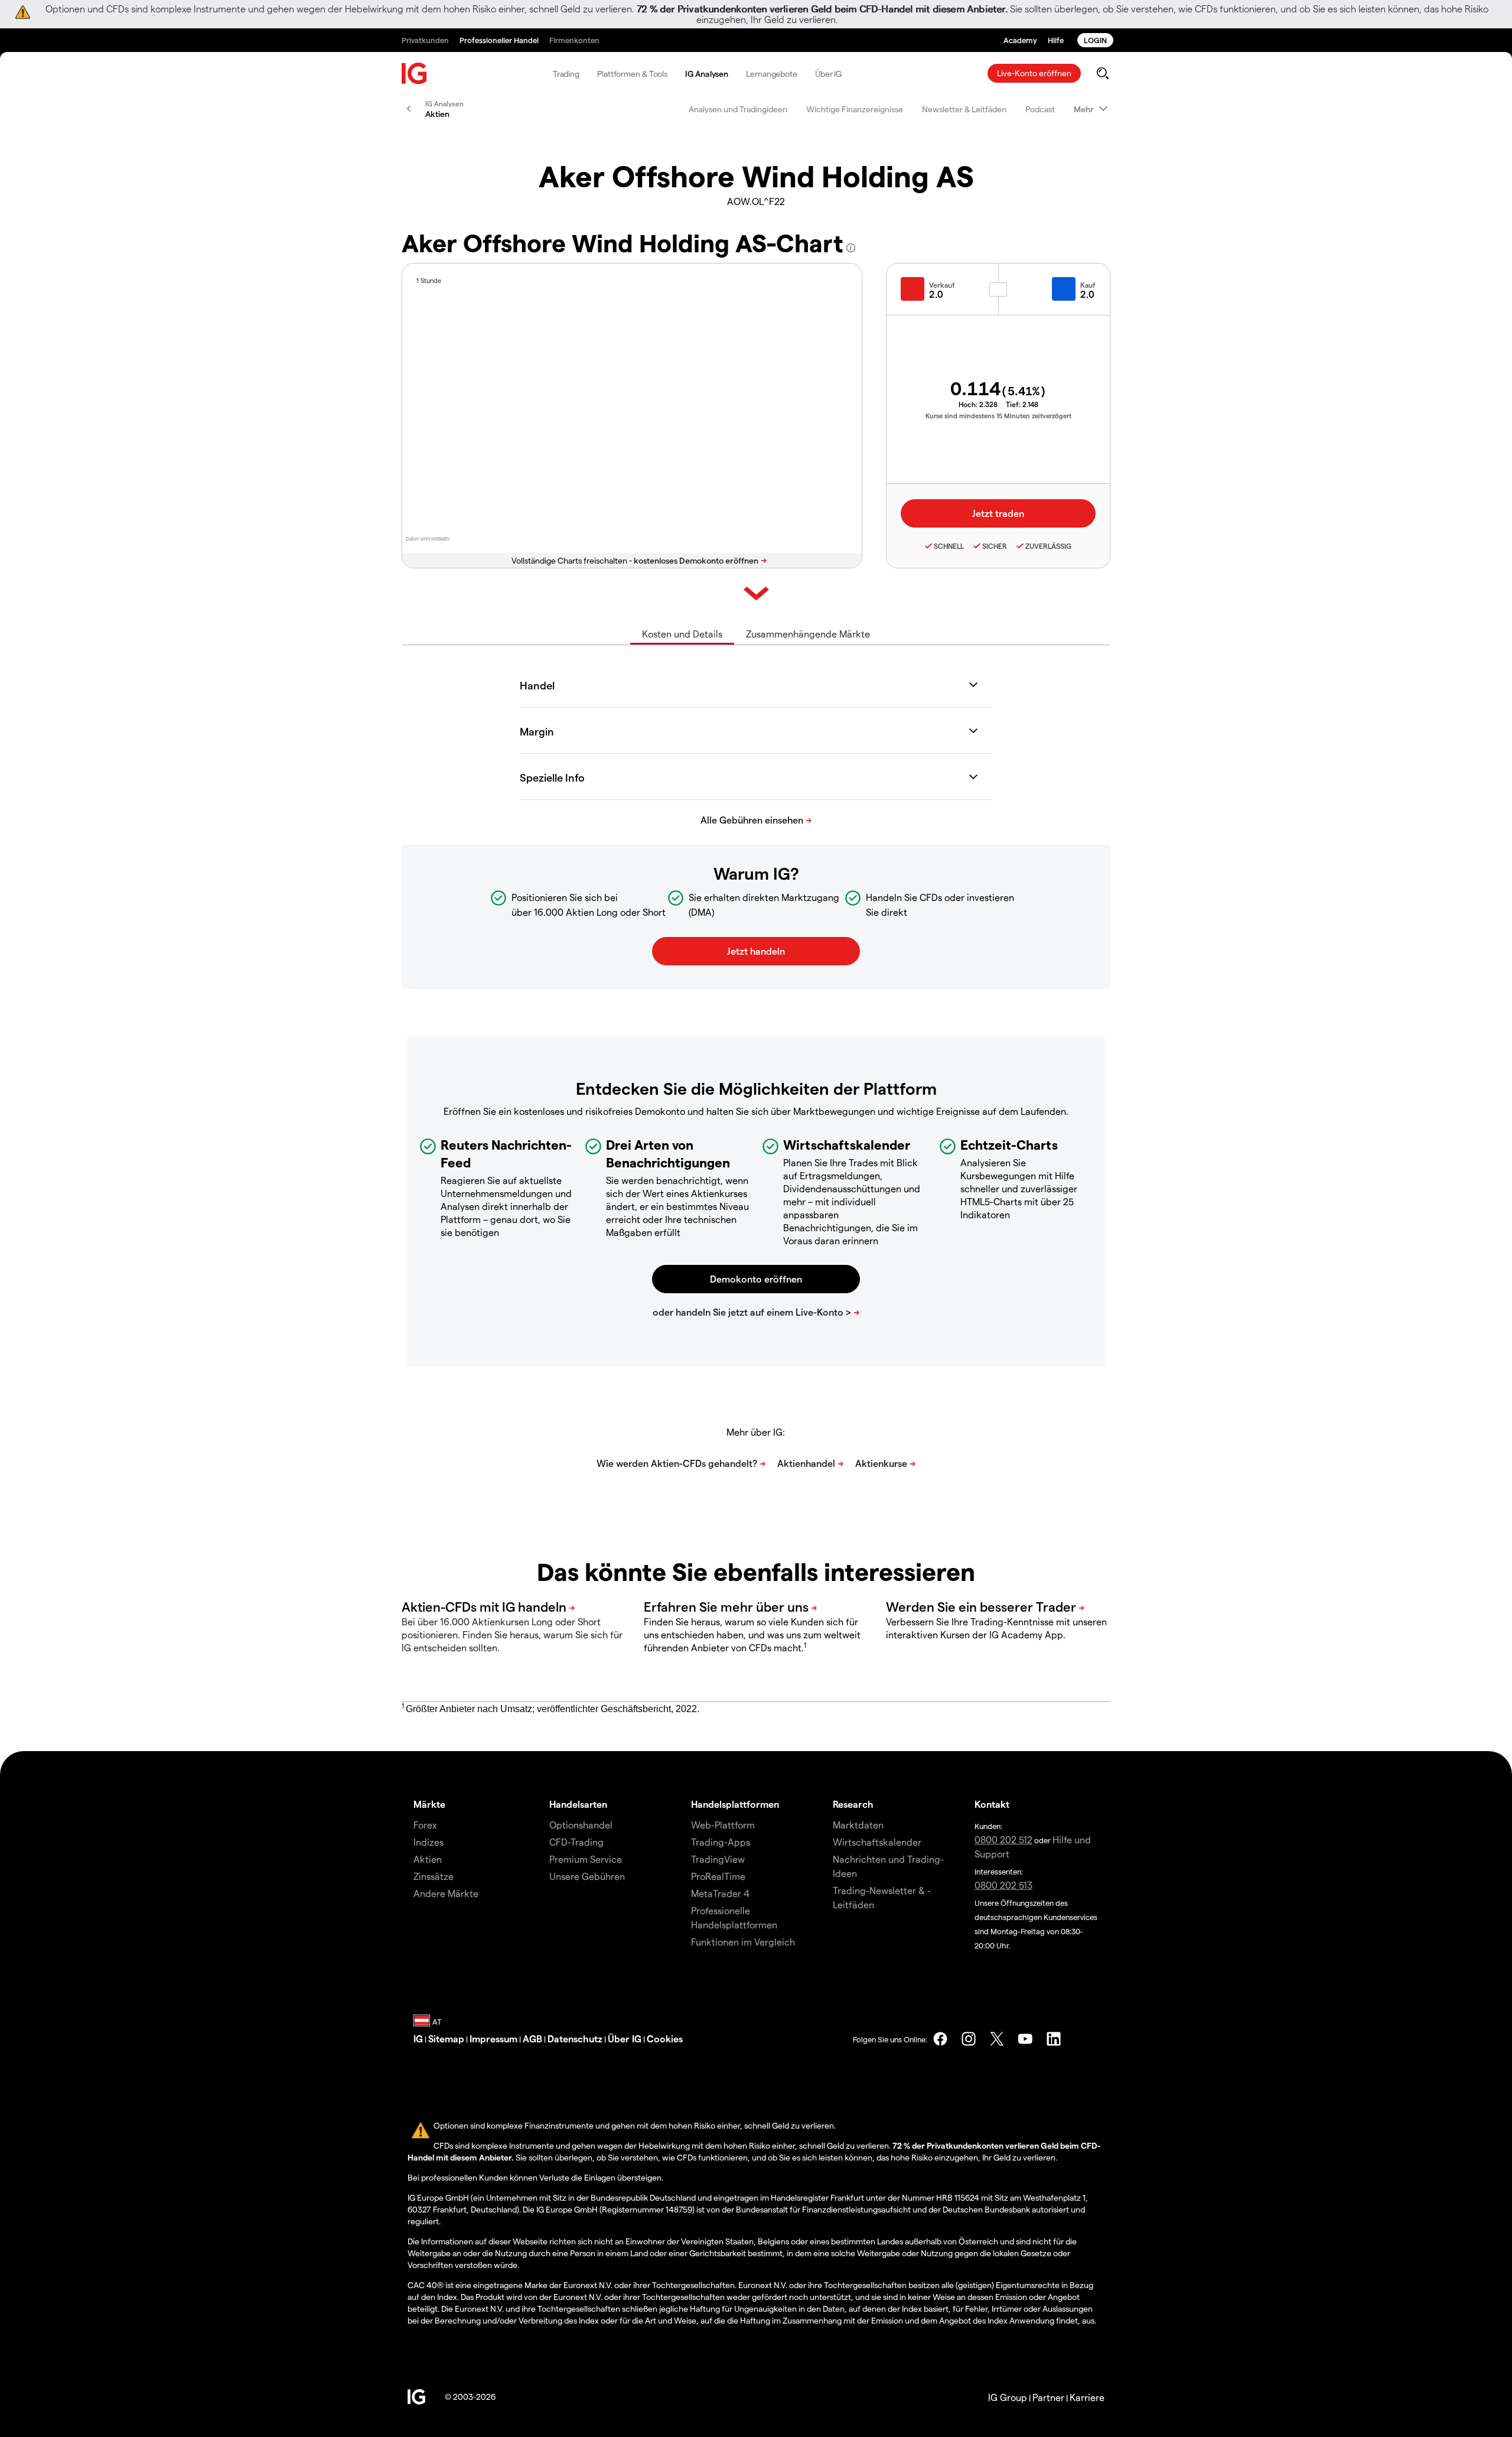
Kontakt (992, 1804)
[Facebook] (940, 2039)
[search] (1102, 73)
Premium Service (586, 1859)
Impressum (493, 2039)
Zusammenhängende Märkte (808, 634)
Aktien (428, 1859)
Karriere (1087, 2397)
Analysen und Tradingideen (738, 109)
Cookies (665, 2039)
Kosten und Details (682, 634)
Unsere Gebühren (587, 1876)
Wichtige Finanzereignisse (855, 109)
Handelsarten (578, 1804)
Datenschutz (575, 2039)
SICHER (995, 546)
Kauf (1088, 285)
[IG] (415, 74)
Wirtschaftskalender (877, 1842)
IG (418, 2039)
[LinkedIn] (1054, 2039)
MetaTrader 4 (720, 1893)
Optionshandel (581, 1825)
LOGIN (1095, 40)
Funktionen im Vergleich (743, 1942)
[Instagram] (969, 2039)
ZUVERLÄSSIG (1048, 546)
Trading (566, 74)
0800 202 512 (1003, 1839)
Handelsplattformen (735, 1804)
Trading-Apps (721, 1842)
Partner (1048, 2397)
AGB (532, 2039)
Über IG (828, 74)
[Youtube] (1025, 2039)
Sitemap (446, 2039)
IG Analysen (707, 74)
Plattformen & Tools (632, 74)
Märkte (429, 1804)
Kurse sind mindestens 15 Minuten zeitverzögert (998, 416)
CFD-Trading (576, 1842)
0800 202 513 (1003, 1885)
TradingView (718, 1859)
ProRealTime (718, 1876)
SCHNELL (949, 546)
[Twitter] (997, 2039)
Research (853, 1804)
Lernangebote (772, 74)
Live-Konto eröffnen (1034, 73)
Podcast (1040, 109)
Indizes (428, 1842)
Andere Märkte (446, 1893)
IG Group (1008, 2397)
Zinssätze (434, 1876)
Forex (425, 1825)
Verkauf (942, 285)
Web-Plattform (723, 1825)
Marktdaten (858, 1825)
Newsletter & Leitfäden (964, 109)
